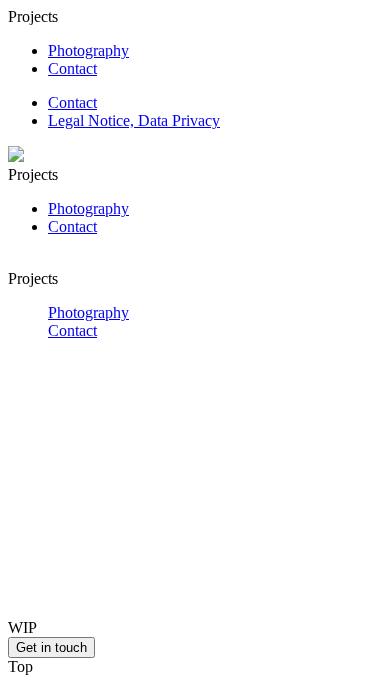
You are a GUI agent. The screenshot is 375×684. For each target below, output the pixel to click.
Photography (88, 50)
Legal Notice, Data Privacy (134, 120)
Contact (72, 68)
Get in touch (51, 647)
